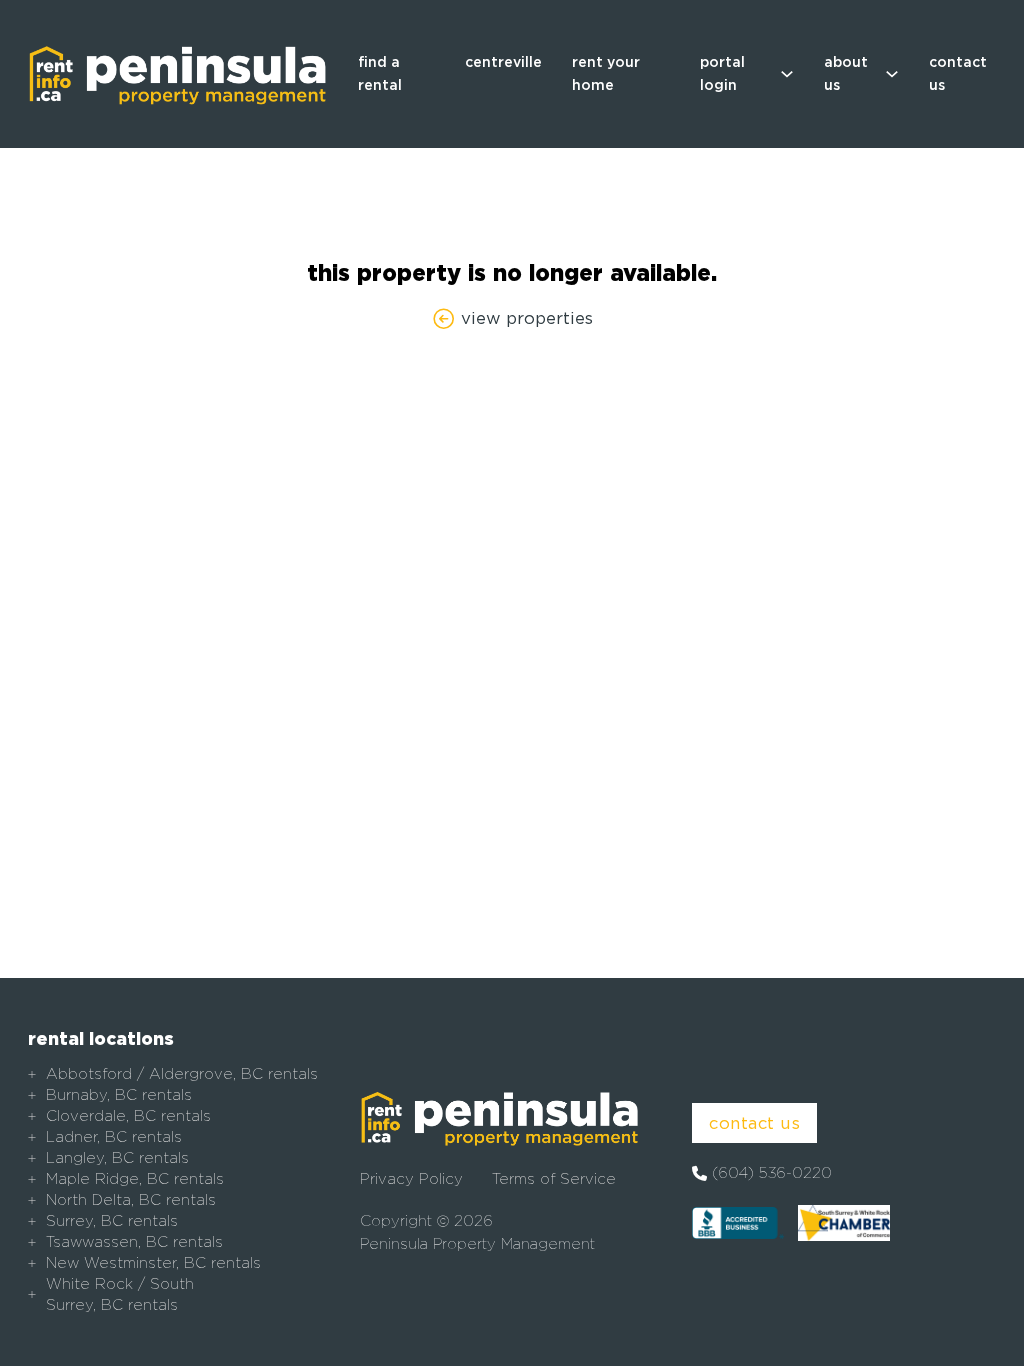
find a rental (380, 73)
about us (846, 73)
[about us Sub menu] (892, 74)
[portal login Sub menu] (787, 74)
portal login (722, 73)
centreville (503, 62)
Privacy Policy (411, 1179)
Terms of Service (554, 1179)
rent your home (606, 73)
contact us (958, 73)
